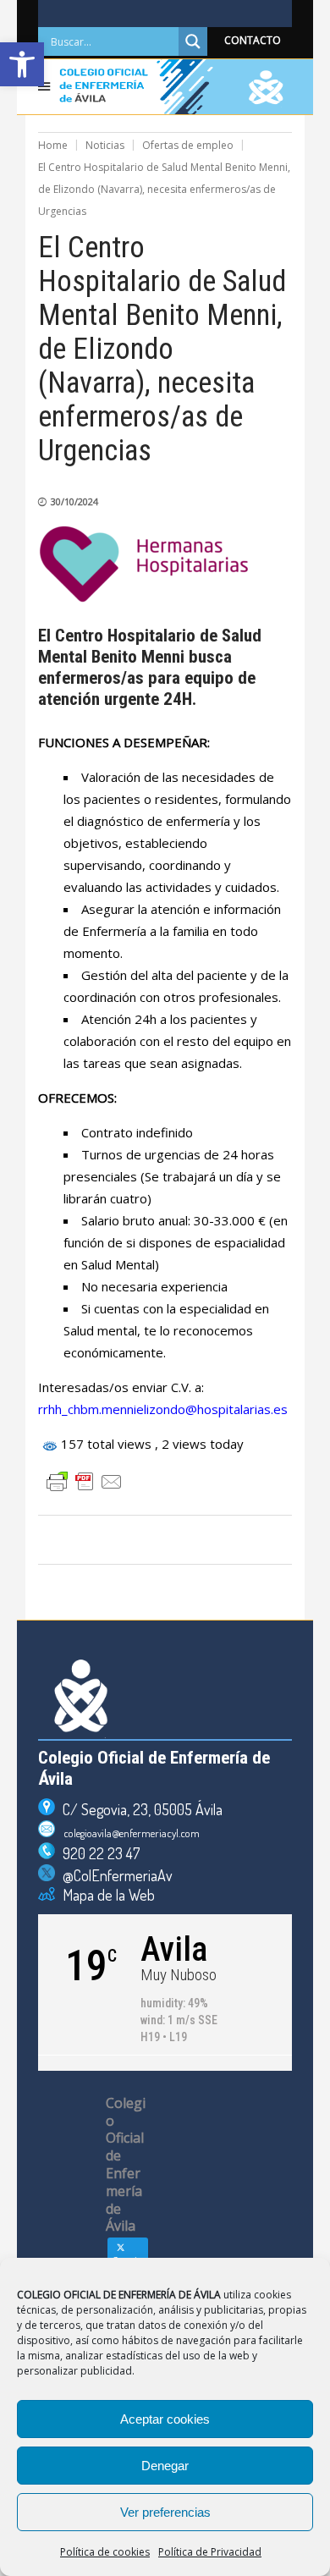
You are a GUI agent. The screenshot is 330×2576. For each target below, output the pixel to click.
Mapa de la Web (105, 1895)
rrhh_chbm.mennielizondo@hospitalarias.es (163, 1409)
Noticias (105, 145)
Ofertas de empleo (188, 145)
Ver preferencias (165, 2512)
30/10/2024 (74, 501)
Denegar (165, 2466)
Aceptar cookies (165, 2419)
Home (53, 145)
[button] (22, 64)
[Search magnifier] (193, 41)
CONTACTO (253, 40)
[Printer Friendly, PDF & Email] (85, 1482)
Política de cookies (105, 2552)
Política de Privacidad (210, 2552)
